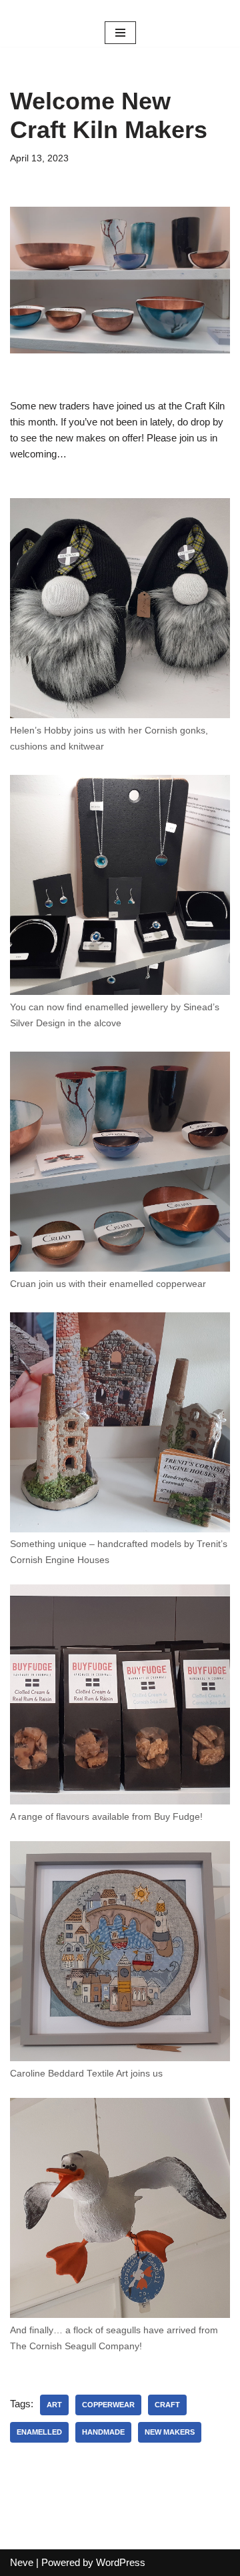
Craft (167, 2405)
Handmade (103, 2432)
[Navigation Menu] (120, 33)
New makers (170, 2432)
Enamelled (39, 2432)
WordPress (121, 2562)
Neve (22, 2562)
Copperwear (108, 2405)
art (54, 2405)
